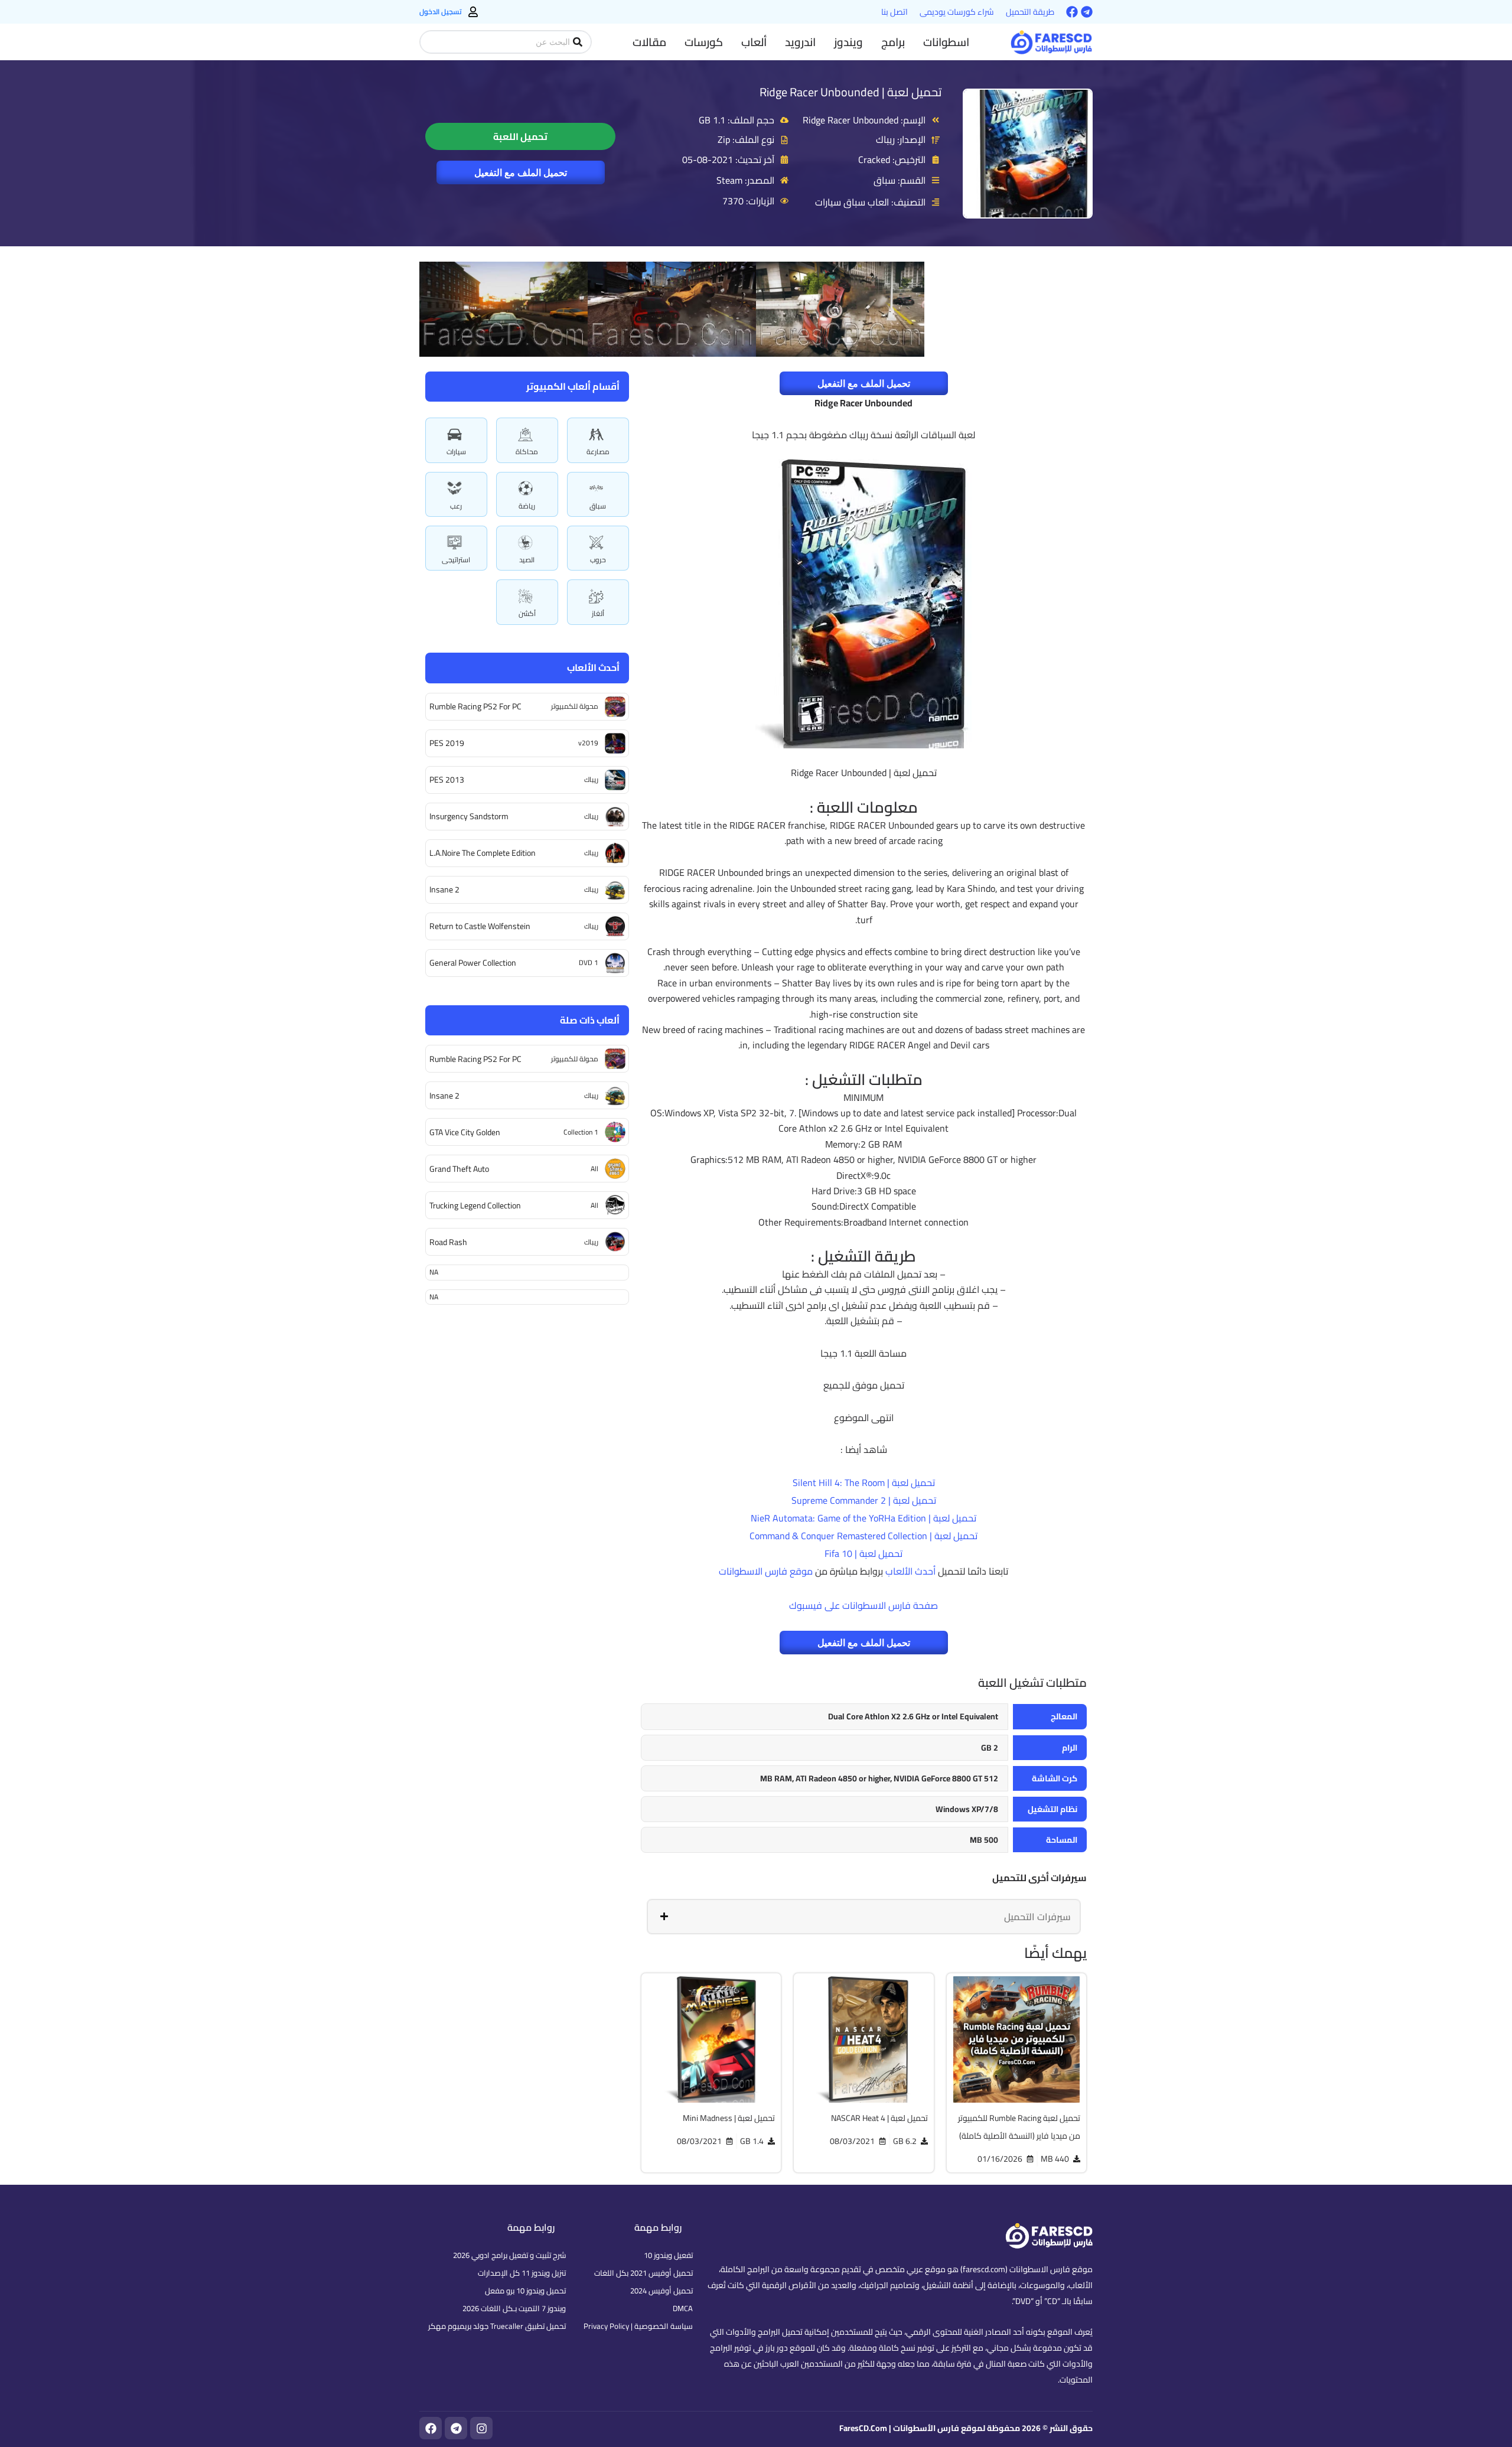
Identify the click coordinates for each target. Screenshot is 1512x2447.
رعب (456, 506)
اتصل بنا (895, 12)
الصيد (527, 560)
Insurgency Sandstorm (469, 816)
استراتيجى (456, 560)
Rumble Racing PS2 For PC (475, 706)
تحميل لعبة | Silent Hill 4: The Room (864, 1482)
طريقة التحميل (1030, 12)
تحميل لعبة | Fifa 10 (863, 1553)
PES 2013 (447, 780)
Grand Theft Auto (459, 1169)
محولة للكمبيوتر (575, 706)
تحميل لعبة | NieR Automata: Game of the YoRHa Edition (863, 1518)
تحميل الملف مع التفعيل (521, 172)
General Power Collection (473, 963)
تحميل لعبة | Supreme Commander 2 (864, 1500)
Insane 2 (444, 889)
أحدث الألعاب (910, 1571)
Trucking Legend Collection (475, 1205)
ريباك (591, 779)
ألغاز (598, 613)
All (594, 1169)
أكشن (527, 613)
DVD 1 (589, 962)
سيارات (456, 452)
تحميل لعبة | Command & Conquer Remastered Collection (863, 1536)
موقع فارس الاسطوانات (766, 1571)
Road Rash (448, 1242)
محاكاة (527, 452)
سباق (598, 506)
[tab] (864, 1917)
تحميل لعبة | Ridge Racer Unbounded (850, 92)
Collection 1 (581, 1132)
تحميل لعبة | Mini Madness (729, 2118)
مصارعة (598, 452)
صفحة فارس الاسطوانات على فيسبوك (863, 1605)
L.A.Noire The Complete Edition (483, 853)
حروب (598, 560)
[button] (946, 42)
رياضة (527, 506)
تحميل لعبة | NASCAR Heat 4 (879, 2118)
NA (434, 1272)
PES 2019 (447, 743)
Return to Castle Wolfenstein (480, 926)
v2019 (588, 743)
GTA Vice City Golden (465, 1132)
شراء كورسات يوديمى (957, 12)
